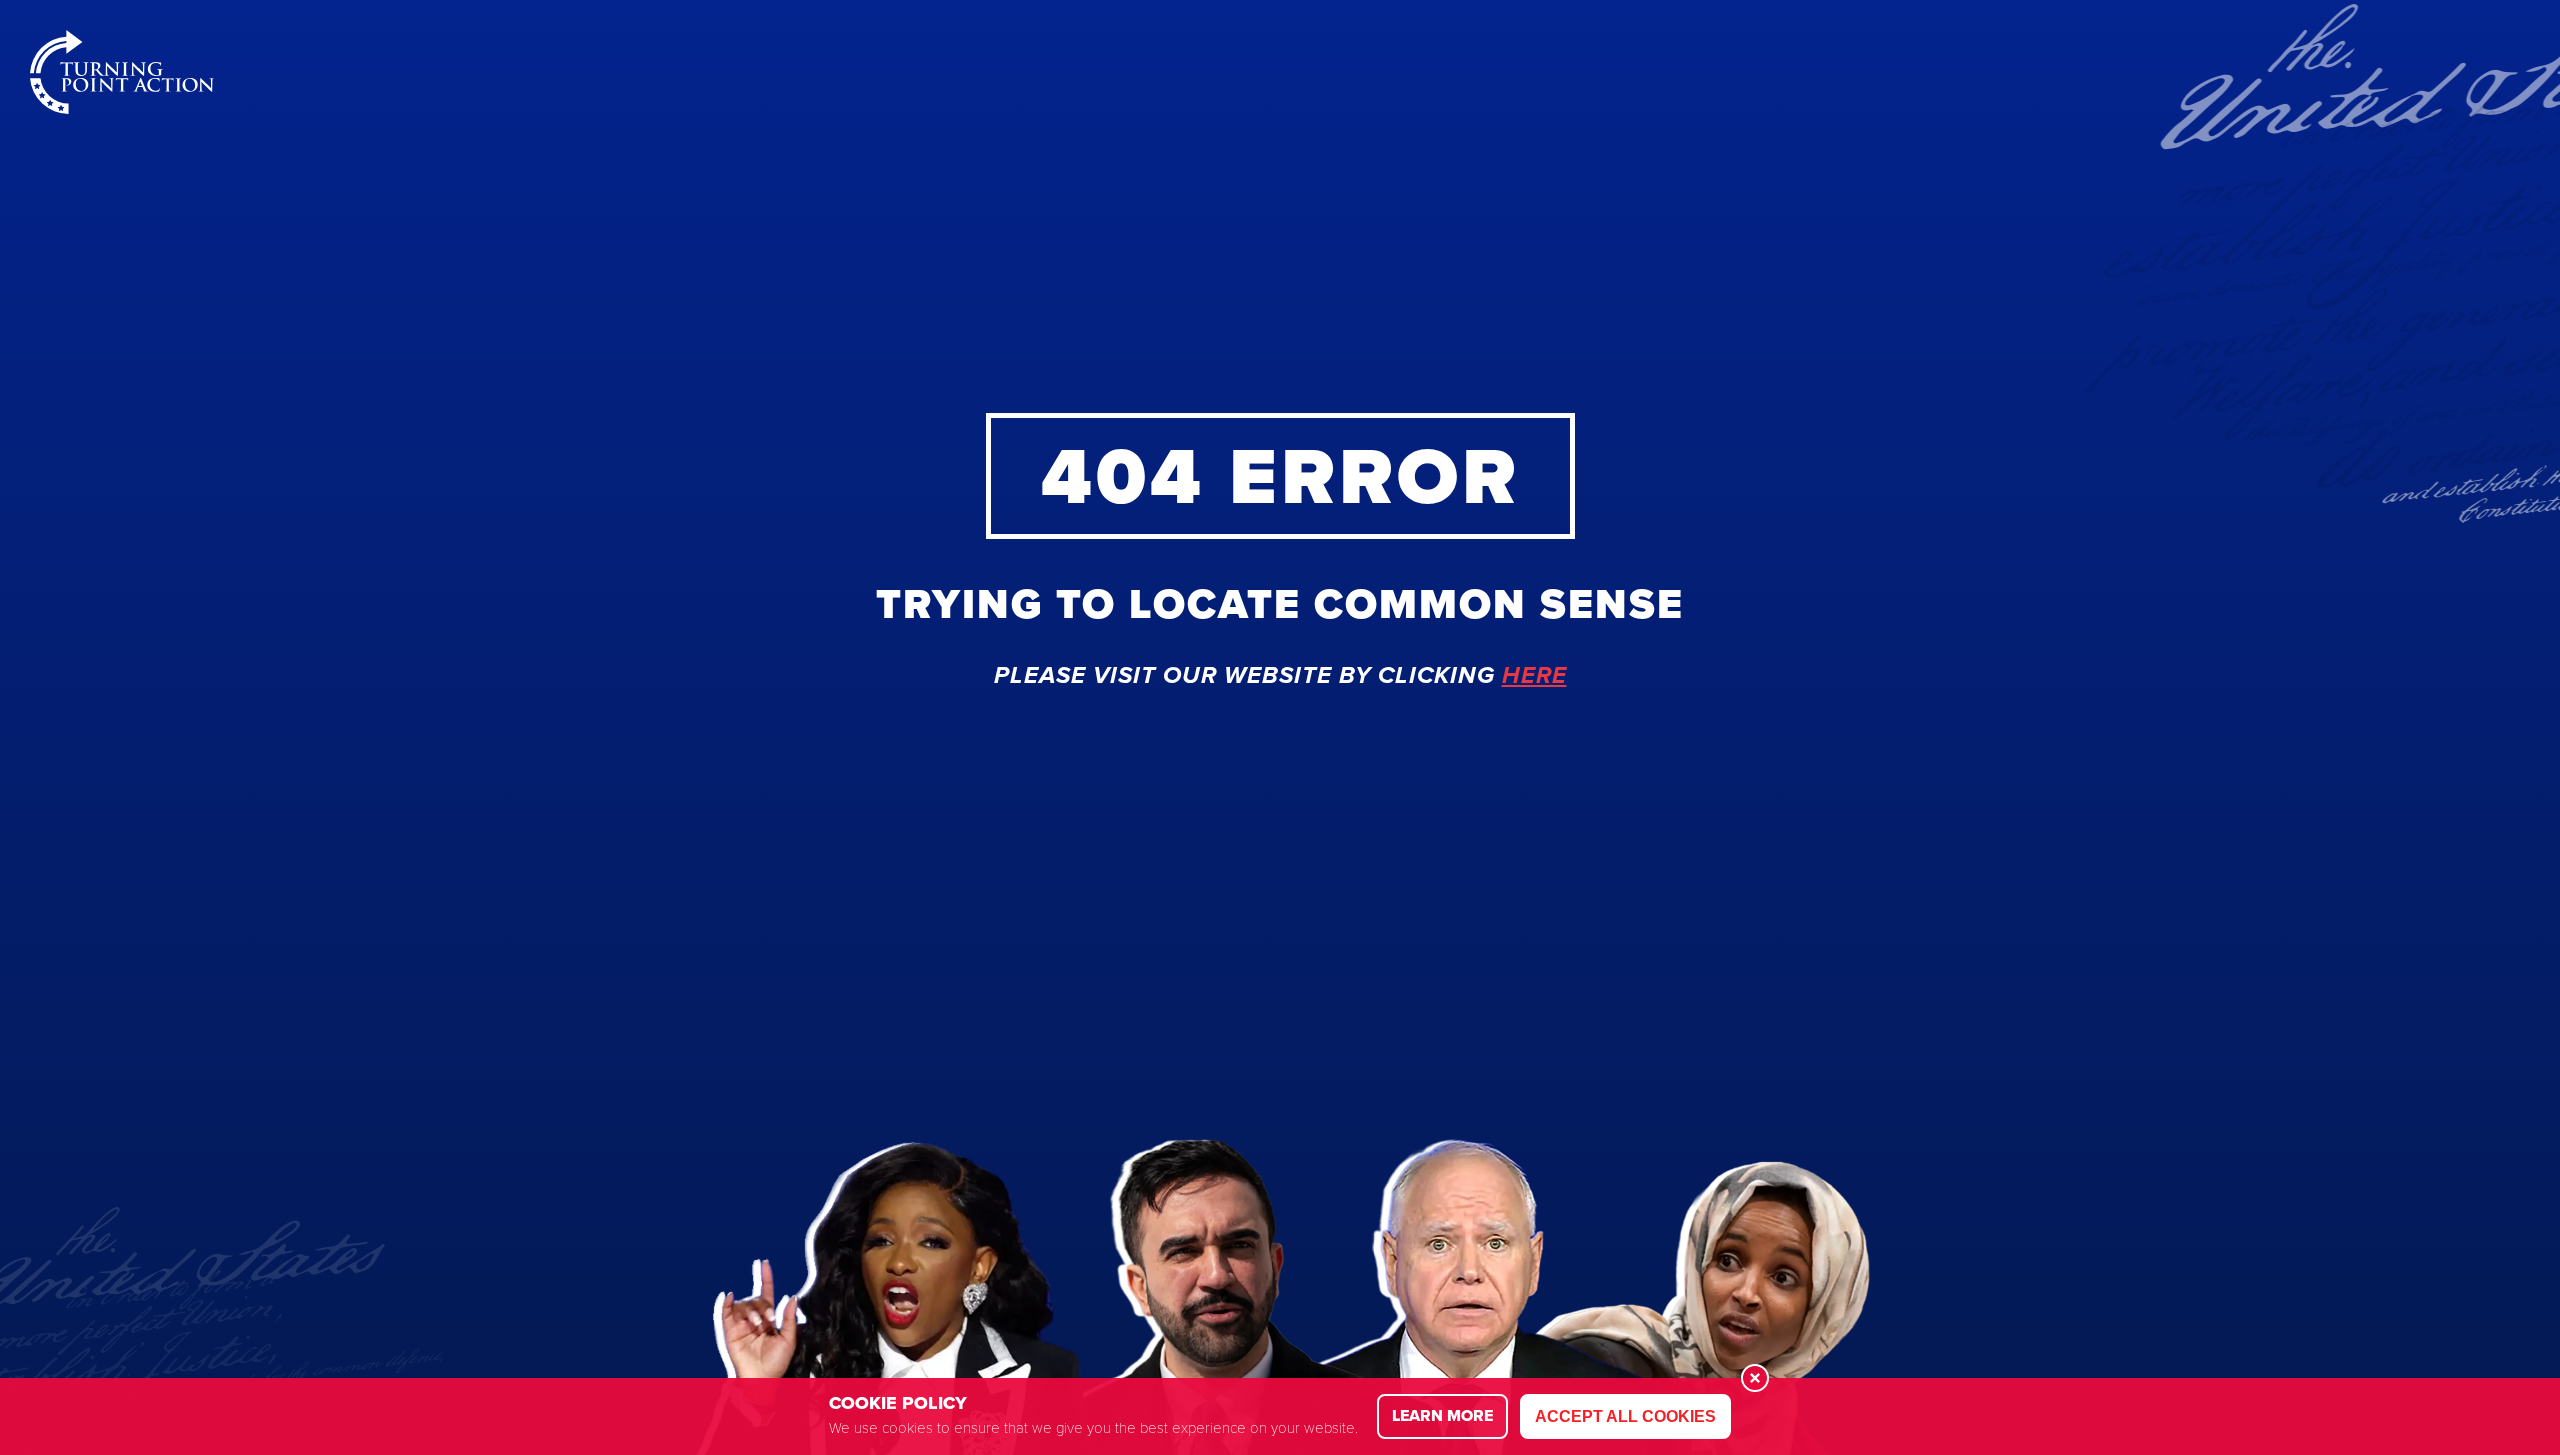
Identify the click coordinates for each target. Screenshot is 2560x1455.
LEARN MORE (1442, 1415)
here (1534, 676)
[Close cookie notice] (1755, 1378)
